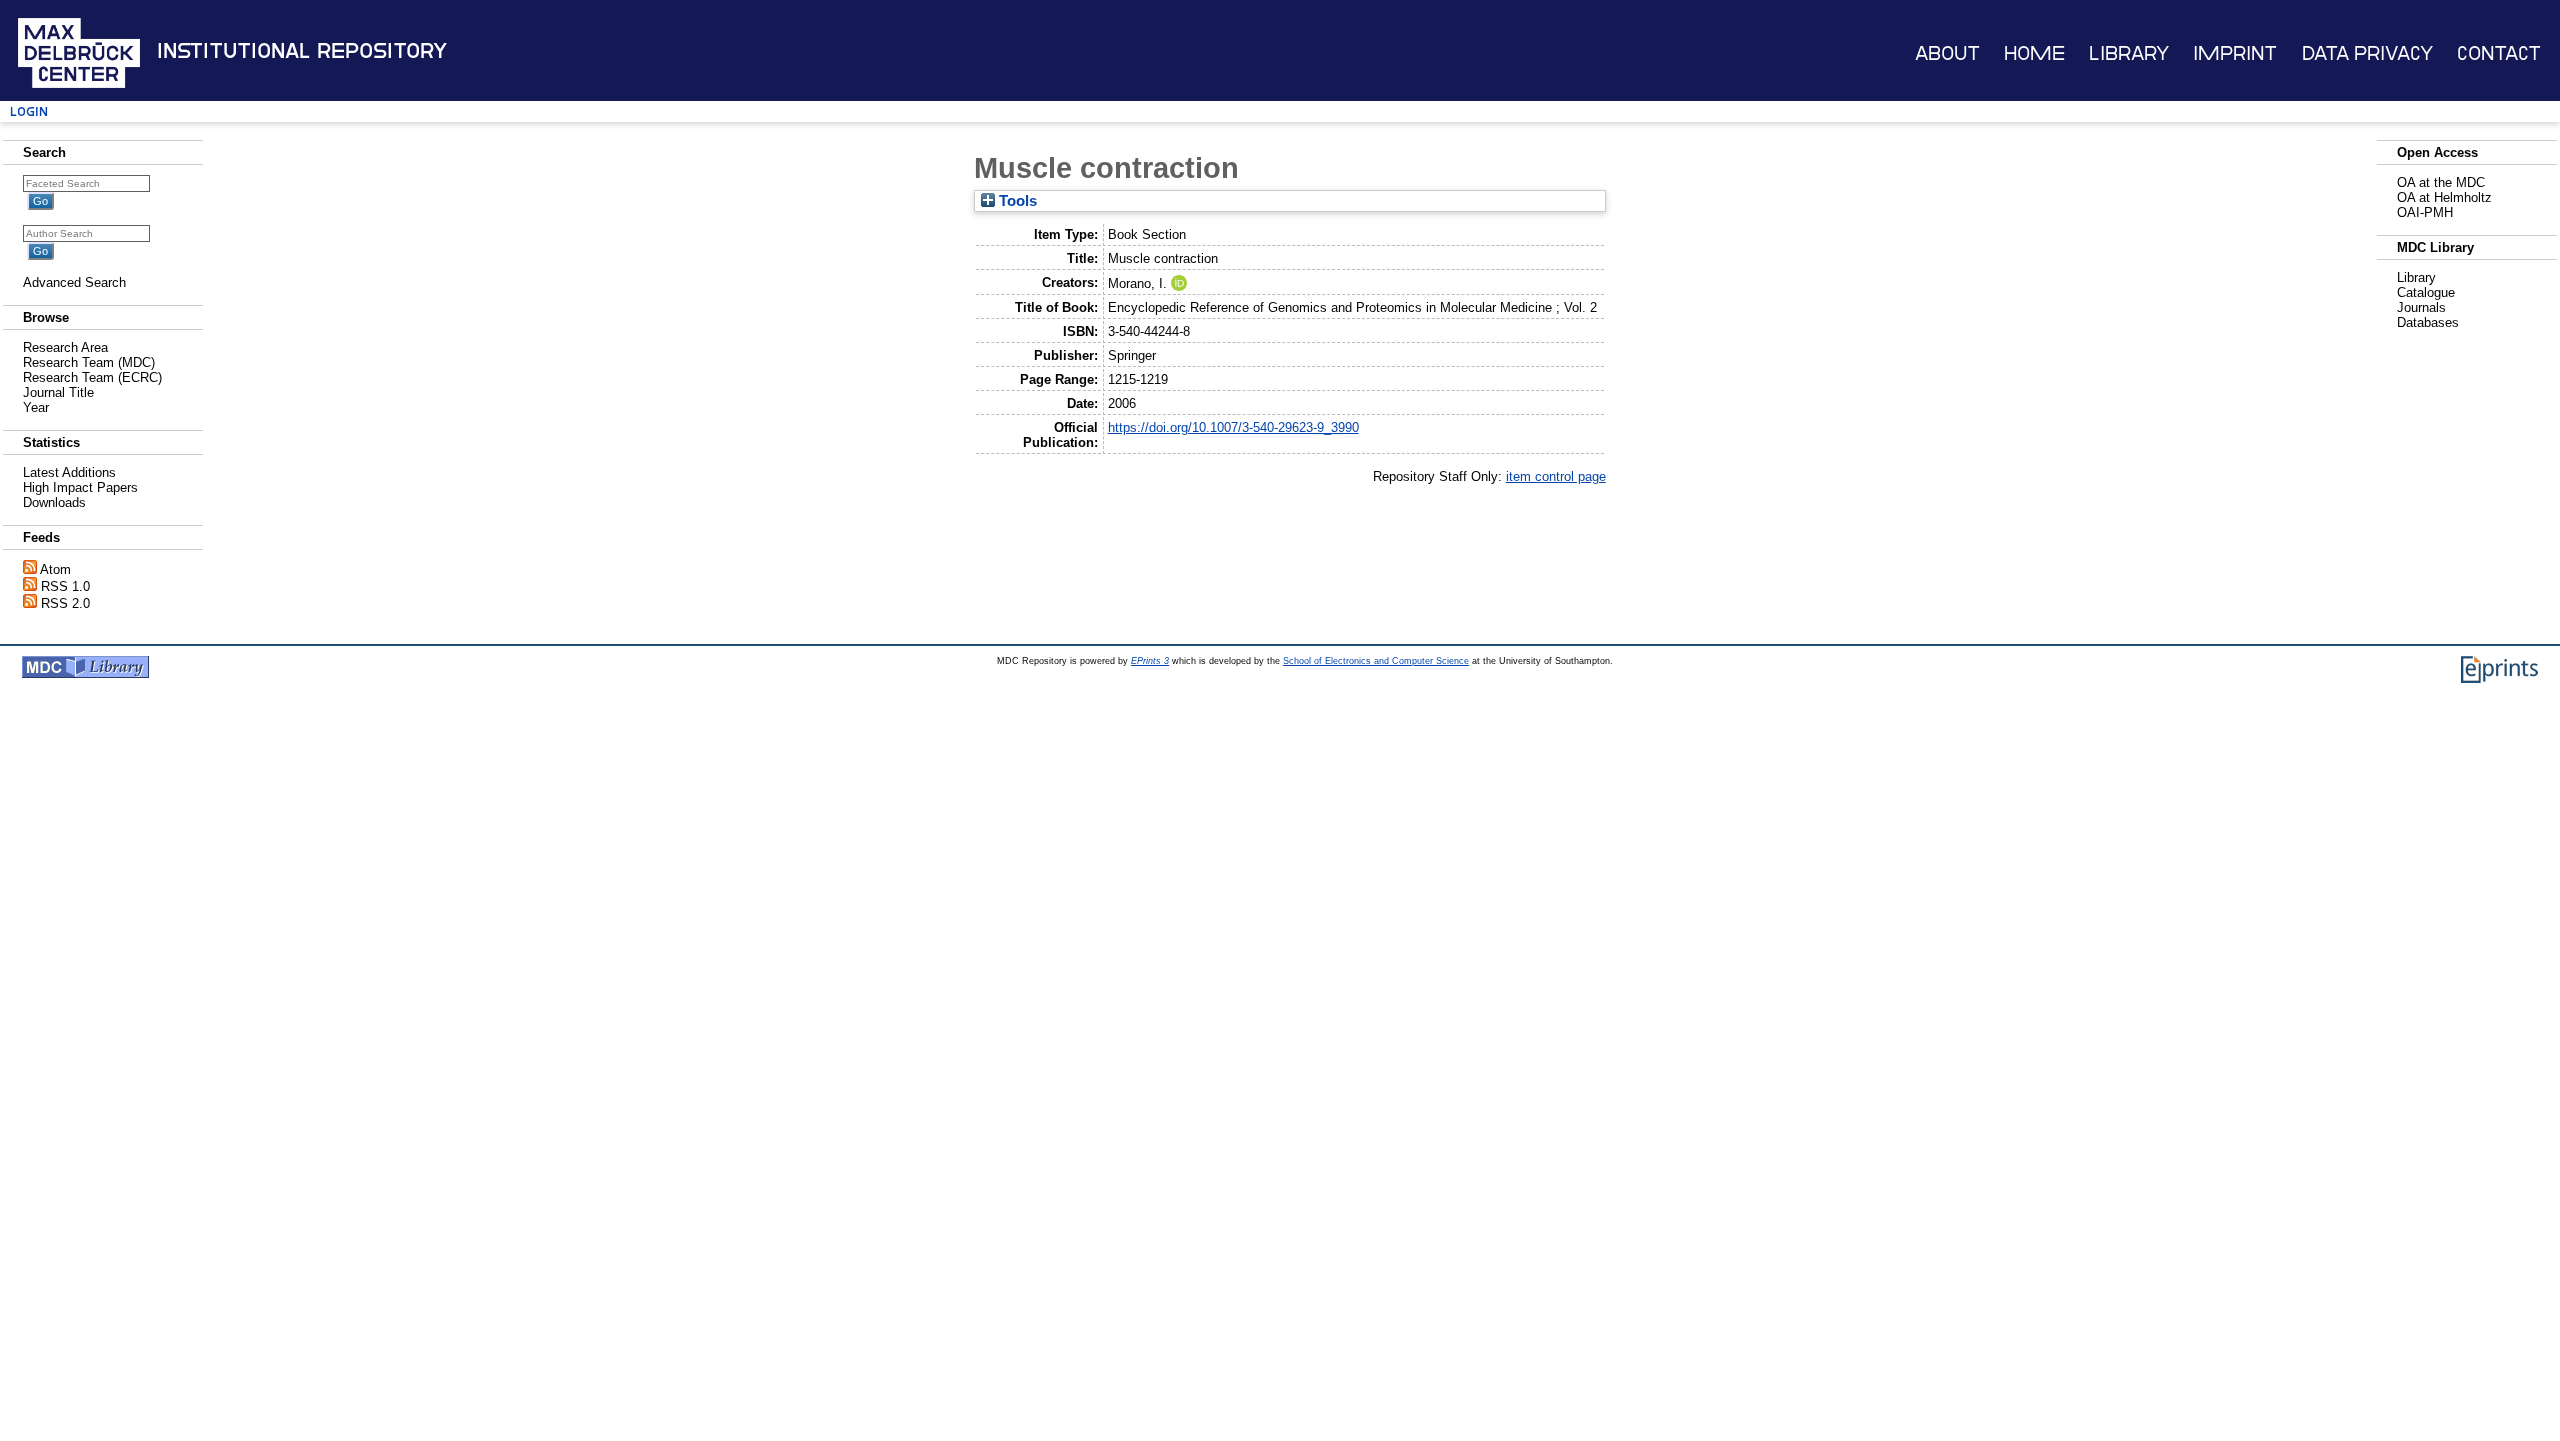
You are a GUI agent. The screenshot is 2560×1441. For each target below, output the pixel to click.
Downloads (54, 502)
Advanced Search (74, 282)
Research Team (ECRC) (92, 377)
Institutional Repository (302, 51)
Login (29, 111)
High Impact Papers (80, 487)
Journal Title (58, 392)
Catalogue (2426, 292)
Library (2129, 53)
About (1947, 53)
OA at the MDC (2441, 182)
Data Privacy (2367, 53)
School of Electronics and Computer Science (1376, 661)
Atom (55, 569)
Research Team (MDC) (89, 362)
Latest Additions (69, 472)
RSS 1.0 (65, 586)
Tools (1016, 201)
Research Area (65, 347)
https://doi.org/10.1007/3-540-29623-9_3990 (1233, 427)
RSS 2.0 (65, 603)
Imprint (2235, 53)
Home (2034, 53)
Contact (2499, 53)
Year (36, 407)
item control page (1556, 476)
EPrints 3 (1150, 661)
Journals (2421, 307)
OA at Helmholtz (2444, 197)
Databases (2428, 322)
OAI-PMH (2425, 212)
